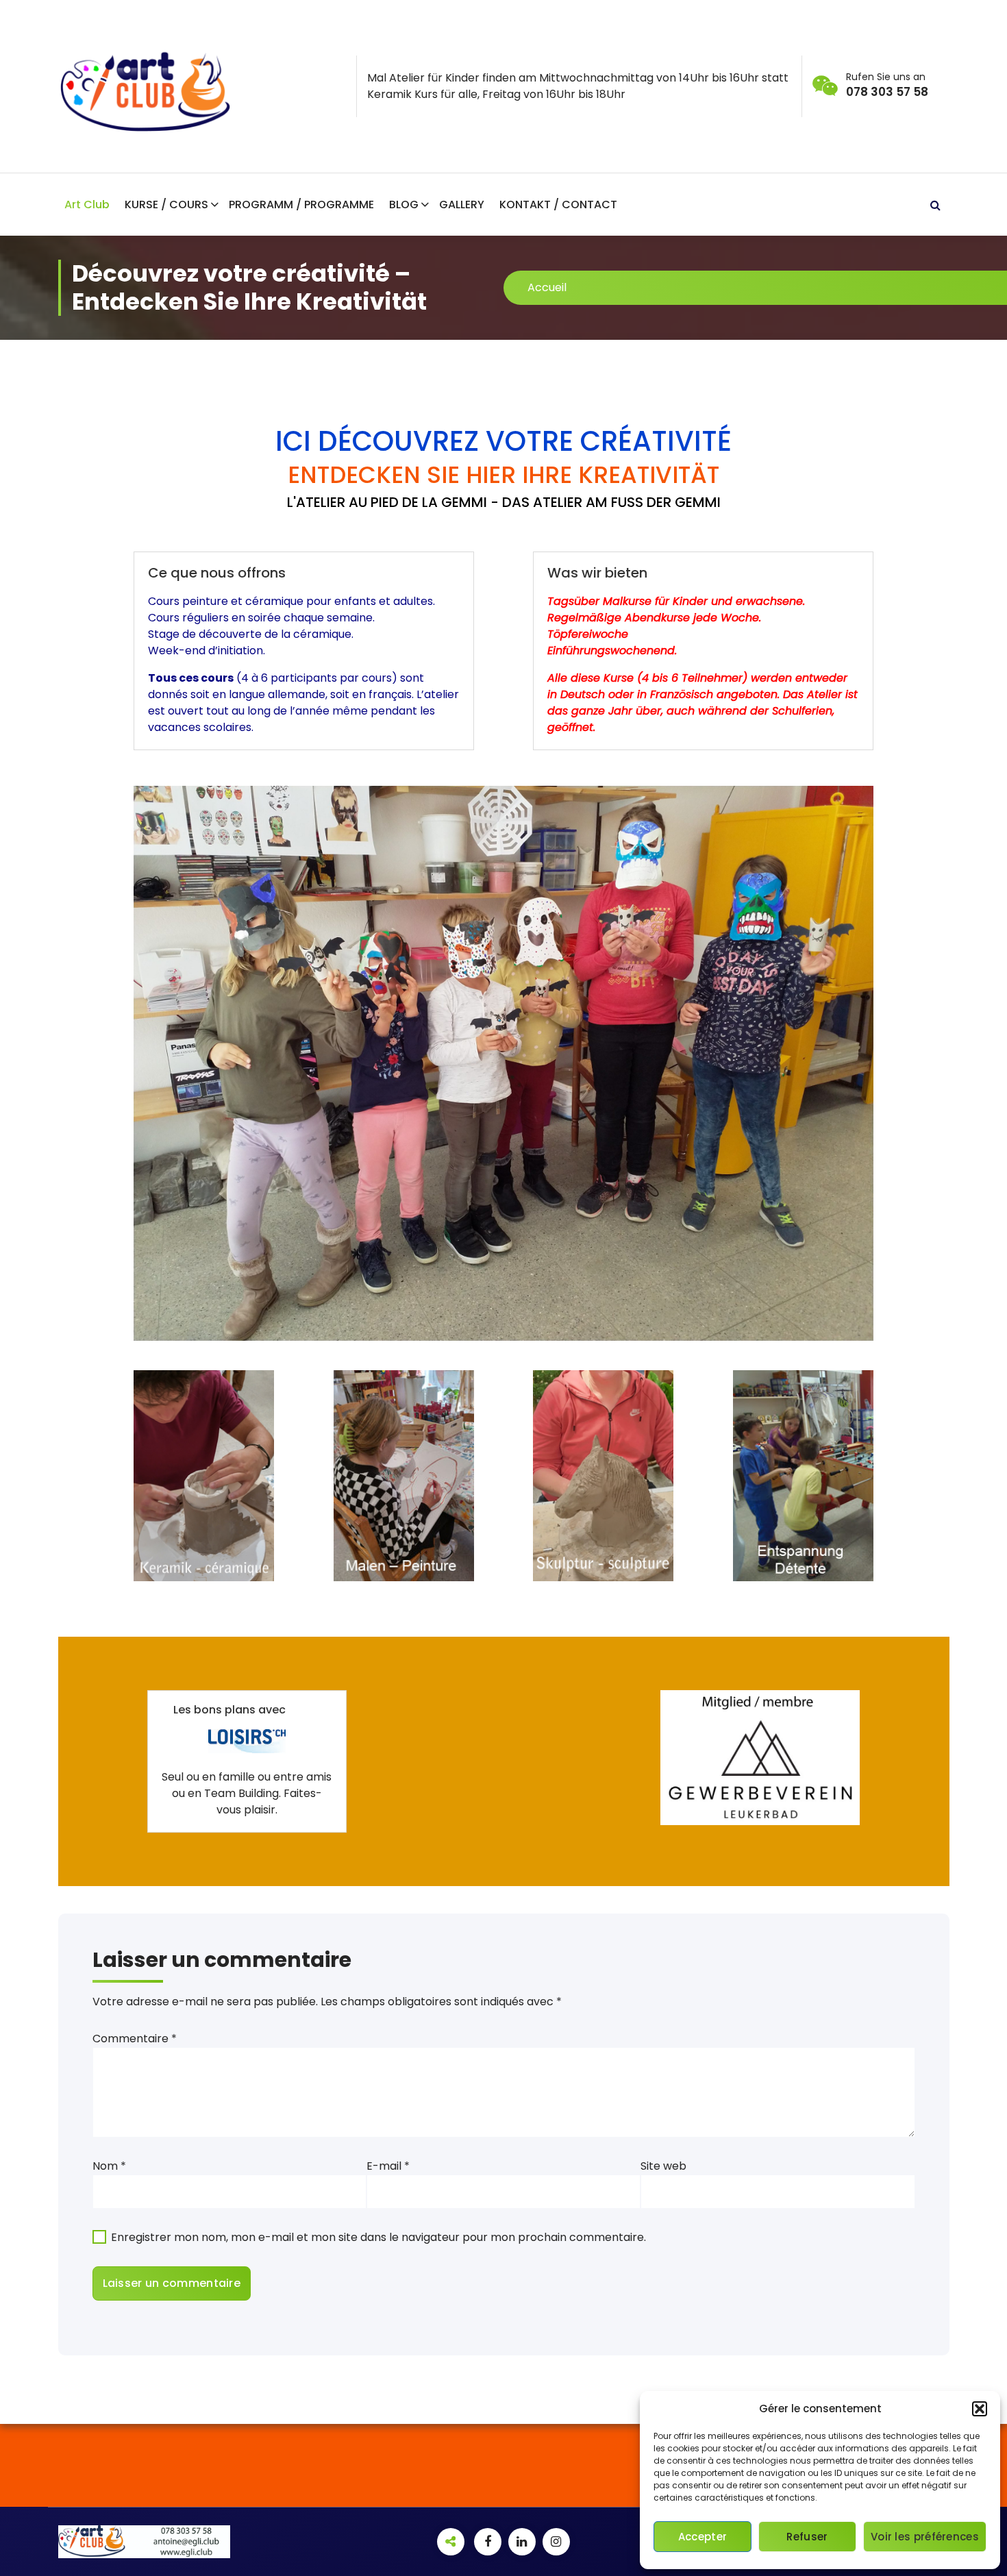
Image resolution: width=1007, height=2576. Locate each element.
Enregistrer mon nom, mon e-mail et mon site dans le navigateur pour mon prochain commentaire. (378, 2237)
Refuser (807, 2537)
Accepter (703, 2537)
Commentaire (135, 2039)
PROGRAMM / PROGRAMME (301, 205)
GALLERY (462, 205)
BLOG (404, 205)
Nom (109, 2166)
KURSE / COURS (166, 205)
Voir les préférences (925, 2537)
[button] (980, 2409)
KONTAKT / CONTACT (558, 205)
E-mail (388, 2166)
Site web (663, 2166)
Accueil (547, 287)
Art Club (87, 205)
